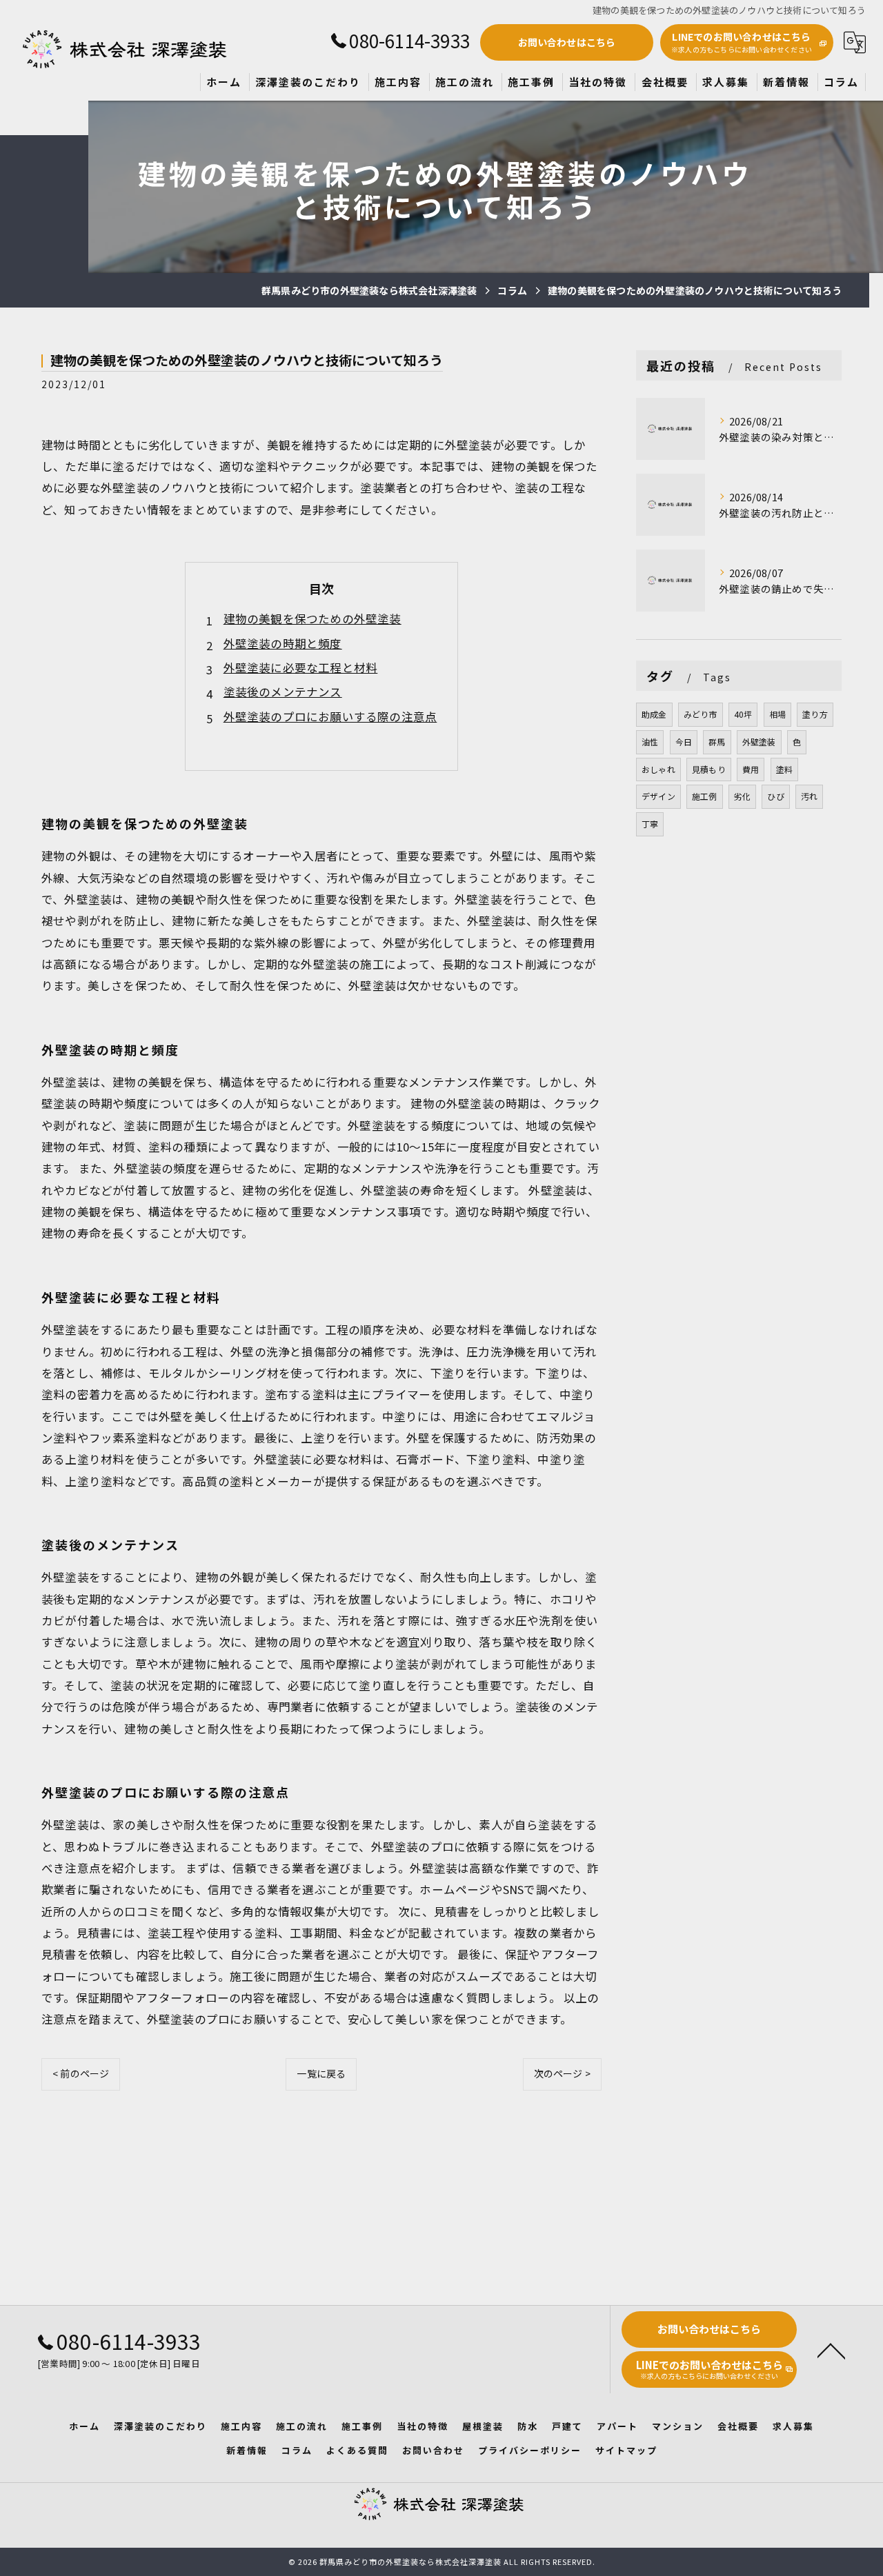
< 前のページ (81, 2073)
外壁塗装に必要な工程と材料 (301, 667)
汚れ (809, 796)
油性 (650, 742)
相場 (777, 714)
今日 (684, 742)
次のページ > (562, 2073)
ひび (775, 796)
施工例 (705, 796)
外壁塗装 (759, 742)
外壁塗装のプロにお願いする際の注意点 (330, 716)
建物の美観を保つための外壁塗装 (312, 618)
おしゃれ (658, 769)
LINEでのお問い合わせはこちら (742, 42)
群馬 (717, 742)
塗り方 (815, 714)
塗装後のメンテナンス (283, 692)
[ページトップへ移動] (831, 2350)
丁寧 (650, 824)
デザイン (658, 796)
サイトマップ (626, 2450)
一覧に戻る (321, 2073)
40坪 (743, 714)
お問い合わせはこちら (567, 42)
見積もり (709, 769)
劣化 (742, 796)
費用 (751, 769)
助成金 (654, 714)
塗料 (784, 769)
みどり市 (701, 714)
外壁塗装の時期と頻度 (283, 643)
